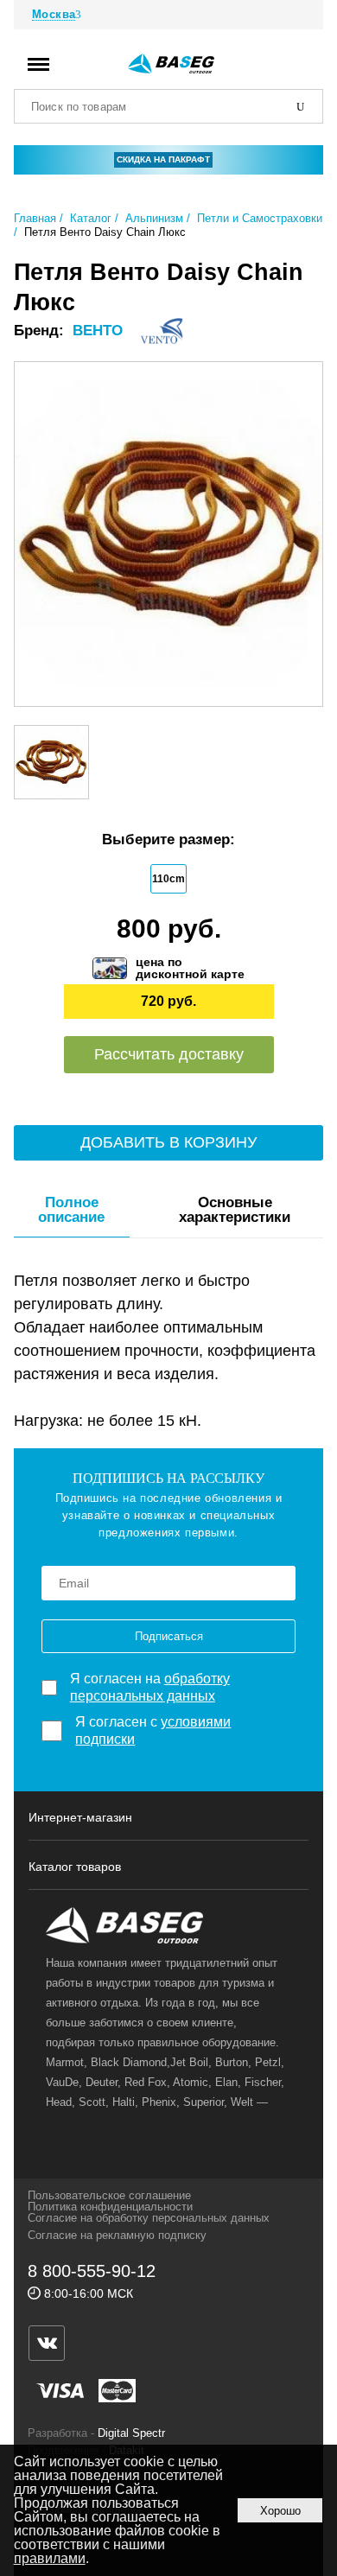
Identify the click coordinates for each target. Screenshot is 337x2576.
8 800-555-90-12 (92, 2271)
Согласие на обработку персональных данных (149, 2218)
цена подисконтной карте (190, 968)
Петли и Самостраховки (260, 218)
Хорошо (280, 2511)
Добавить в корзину (168, 1142)
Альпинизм (154, 218)
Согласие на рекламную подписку (117, 2235)
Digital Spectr (131, 2433)
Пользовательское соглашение (109, 2195)
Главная (35, 218)
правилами (50, 2558)
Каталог (91, 218)
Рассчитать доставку (169, 1054)
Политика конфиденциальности (110, 2207)
